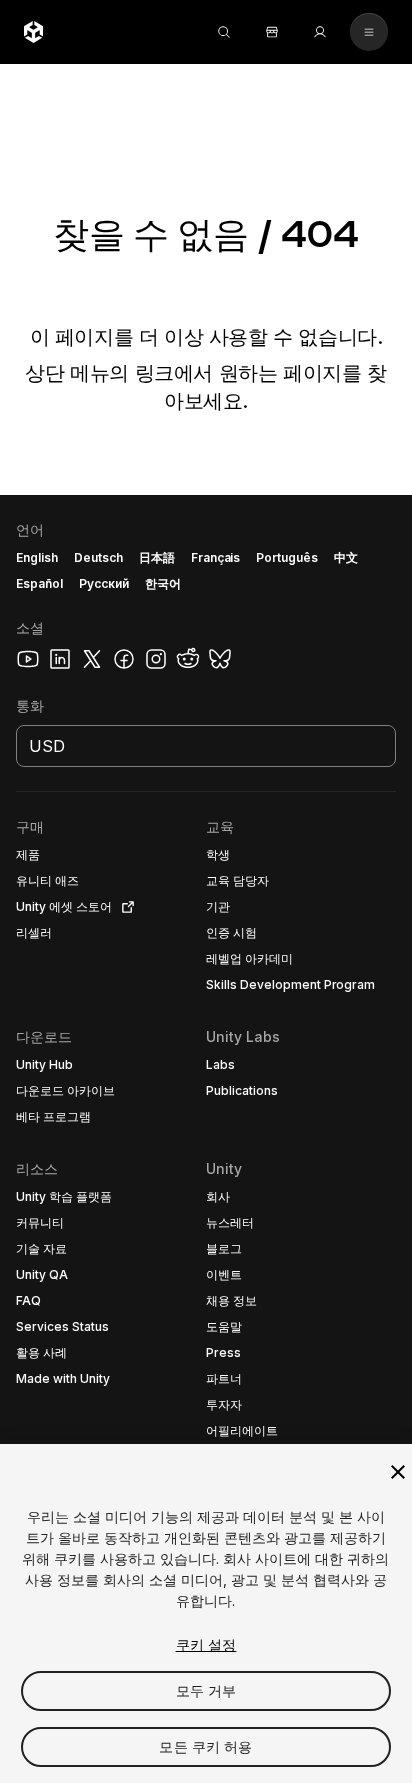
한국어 (163, 583)
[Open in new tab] (124, 907)
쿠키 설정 (206, 1644)
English (37, 557)
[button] (206, 1139)
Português (287, 557)
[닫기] (398, 1472)
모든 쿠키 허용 (205, 1746)
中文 (346, 557)
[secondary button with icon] (369, 32)
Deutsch (98, 557)
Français (216, 557)
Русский (104, 583)
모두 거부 (206, 1690)
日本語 (157, 557)
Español (39, 583)
